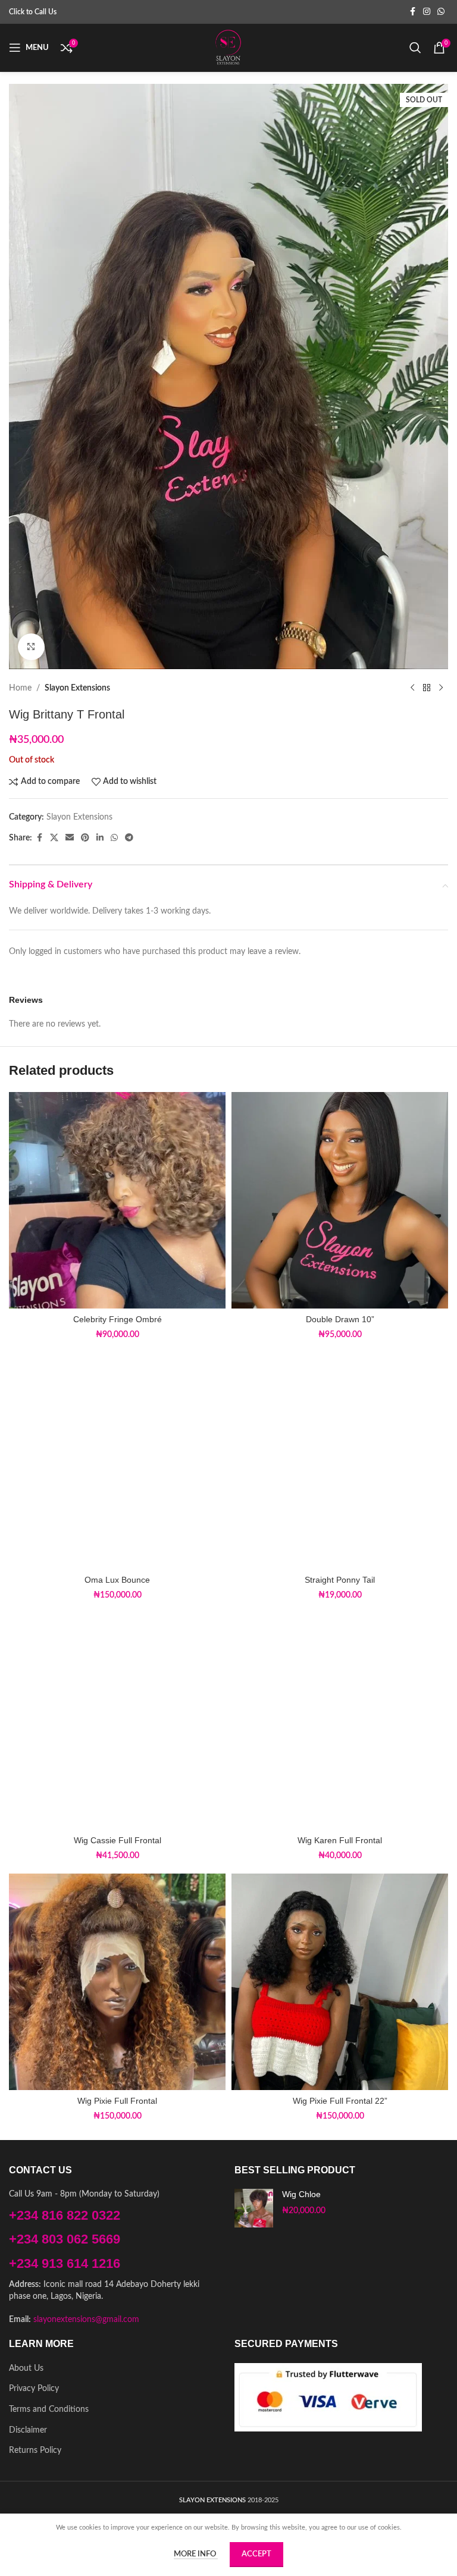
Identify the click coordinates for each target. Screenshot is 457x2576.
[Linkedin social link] (100, 838)
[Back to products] (427, 688)
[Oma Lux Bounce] (117, 1461)
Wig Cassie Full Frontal (118, 1840)
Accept (256, 2554)
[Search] (415, 48)
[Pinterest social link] (85, 838)
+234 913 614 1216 (65, 2263)
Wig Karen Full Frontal (340, 1840)
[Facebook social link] (412, 12)
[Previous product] (412, 688)
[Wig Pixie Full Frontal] (117, 1982)
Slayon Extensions (77, 688)
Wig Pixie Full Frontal (117, 2101)
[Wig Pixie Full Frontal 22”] (340, 1982)
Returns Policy (35, 2451)
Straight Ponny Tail (340, 1580)
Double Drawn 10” (340, 1319)
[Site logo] (228, 48)
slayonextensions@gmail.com (86, 2320)
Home (20, 688)
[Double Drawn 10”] (340, 1200)
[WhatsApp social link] (441, 12)
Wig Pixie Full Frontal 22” (340, 2101)
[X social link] (54, 838)
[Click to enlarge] (31, 647)
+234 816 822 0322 (65, 2215)
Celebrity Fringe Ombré (118, 1319)
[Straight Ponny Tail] (340, 1461)
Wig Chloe (301, 2194)
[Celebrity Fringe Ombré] (117, 1200)
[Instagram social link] (427, 12)
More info (196, 2554)
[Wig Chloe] (254, 2208)
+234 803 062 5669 (65, 2239)
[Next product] (441, 688)
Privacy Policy (34, 2389)
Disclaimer (28, 2430)
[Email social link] (70, 838)
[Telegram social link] (129, 838)
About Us (26, 2368)
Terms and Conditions (49, 2409)
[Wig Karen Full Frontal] (340, 1721)
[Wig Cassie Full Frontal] (117, 1721)
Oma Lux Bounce (117, 1580)
